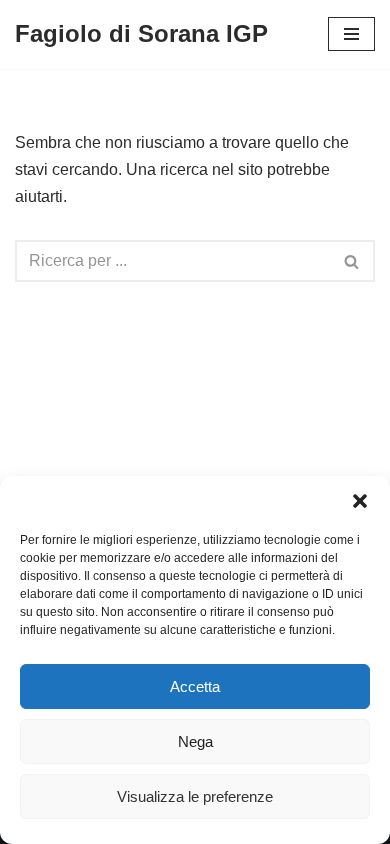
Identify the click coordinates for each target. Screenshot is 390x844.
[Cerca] (352, 261)
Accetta (195, 686)
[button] (360, 501)
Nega (195, 741)
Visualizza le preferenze (195, 796)
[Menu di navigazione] (351, 34)
